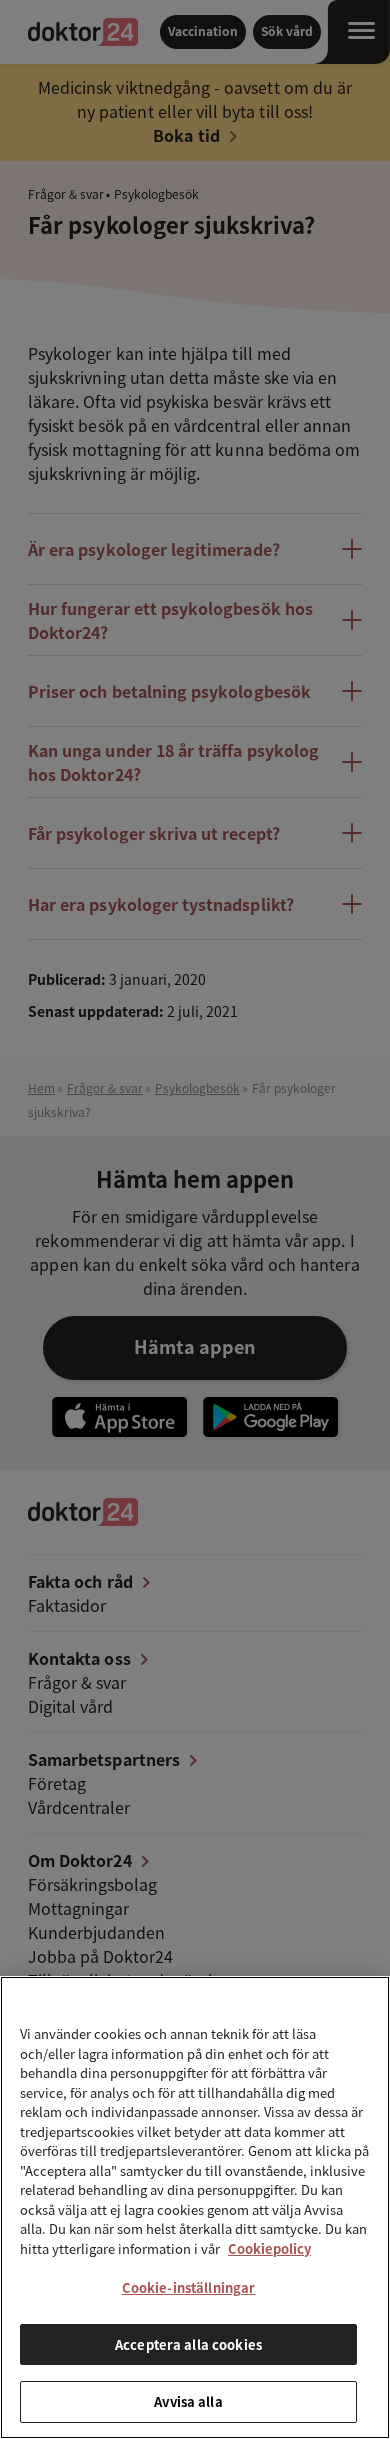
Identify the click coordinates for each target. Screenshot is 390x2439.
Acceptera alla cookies (188, 2344)
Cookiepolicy (269, 2248)
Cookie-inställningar (189, 2287)
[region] (195, 2207)
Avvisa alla (188, 2401)
